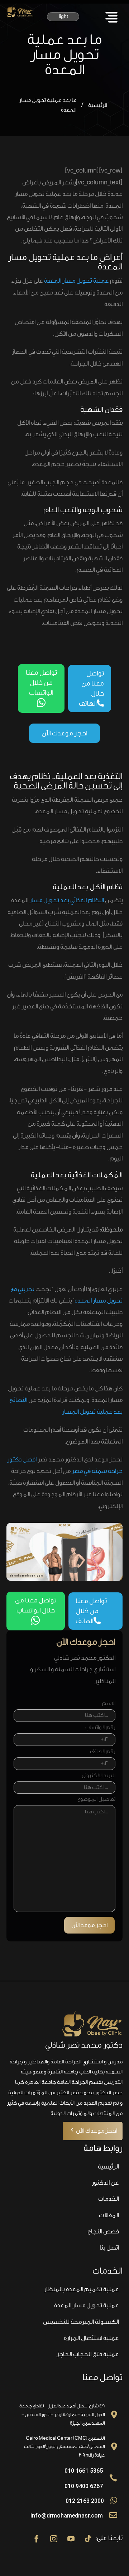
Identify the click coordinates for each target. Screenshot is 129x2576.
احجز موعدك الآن (64, 733)
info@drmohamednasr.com (67, 2516)
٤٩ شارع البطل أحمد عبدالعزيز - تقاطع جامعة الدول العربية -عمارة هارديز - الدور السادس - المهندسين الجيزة (62, 2414)
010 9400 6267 (84, 2486)
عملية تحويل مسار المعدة (77, 281)
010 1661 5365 (84, 2471)
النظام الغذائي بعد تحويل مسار (67, 900)
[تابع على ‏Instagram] (54, 2539)
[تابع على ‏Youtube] (71, 2539)
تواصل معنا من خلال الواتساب (41, 688)
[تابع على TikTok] (88, 2539)
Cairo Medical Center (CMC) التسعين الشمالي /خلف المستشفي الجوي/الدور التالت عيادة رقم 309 (64, 2447)
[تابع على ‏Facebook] (37, 2539)
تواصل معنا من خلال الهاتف (91, 688)
